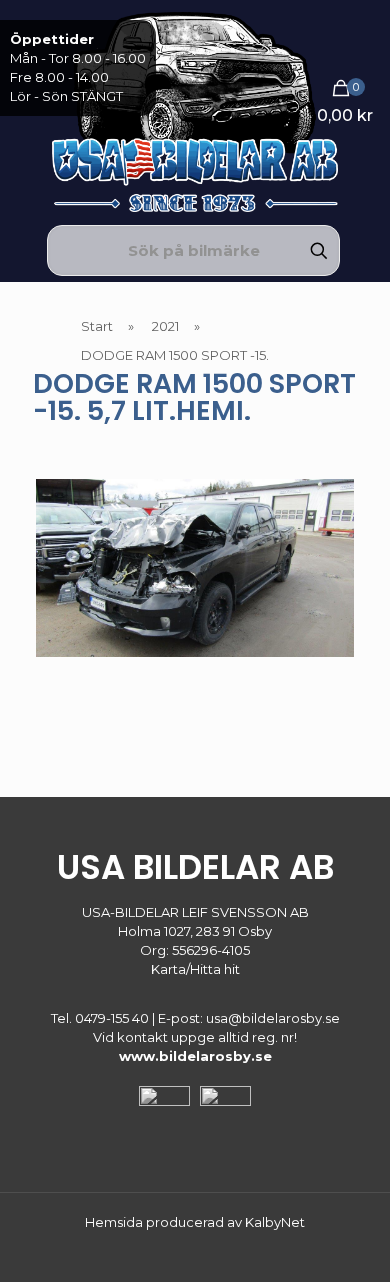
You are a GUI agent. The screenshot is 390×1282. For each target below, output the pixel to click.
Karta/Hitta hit (195, 969)
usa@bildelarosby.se (273, 1018)
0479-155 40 (112, 1018)
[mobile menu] (363, 40)
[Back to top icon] (349, 1241)
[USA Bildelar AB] (195, 110)
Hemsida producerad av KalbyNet (195, 1222)
